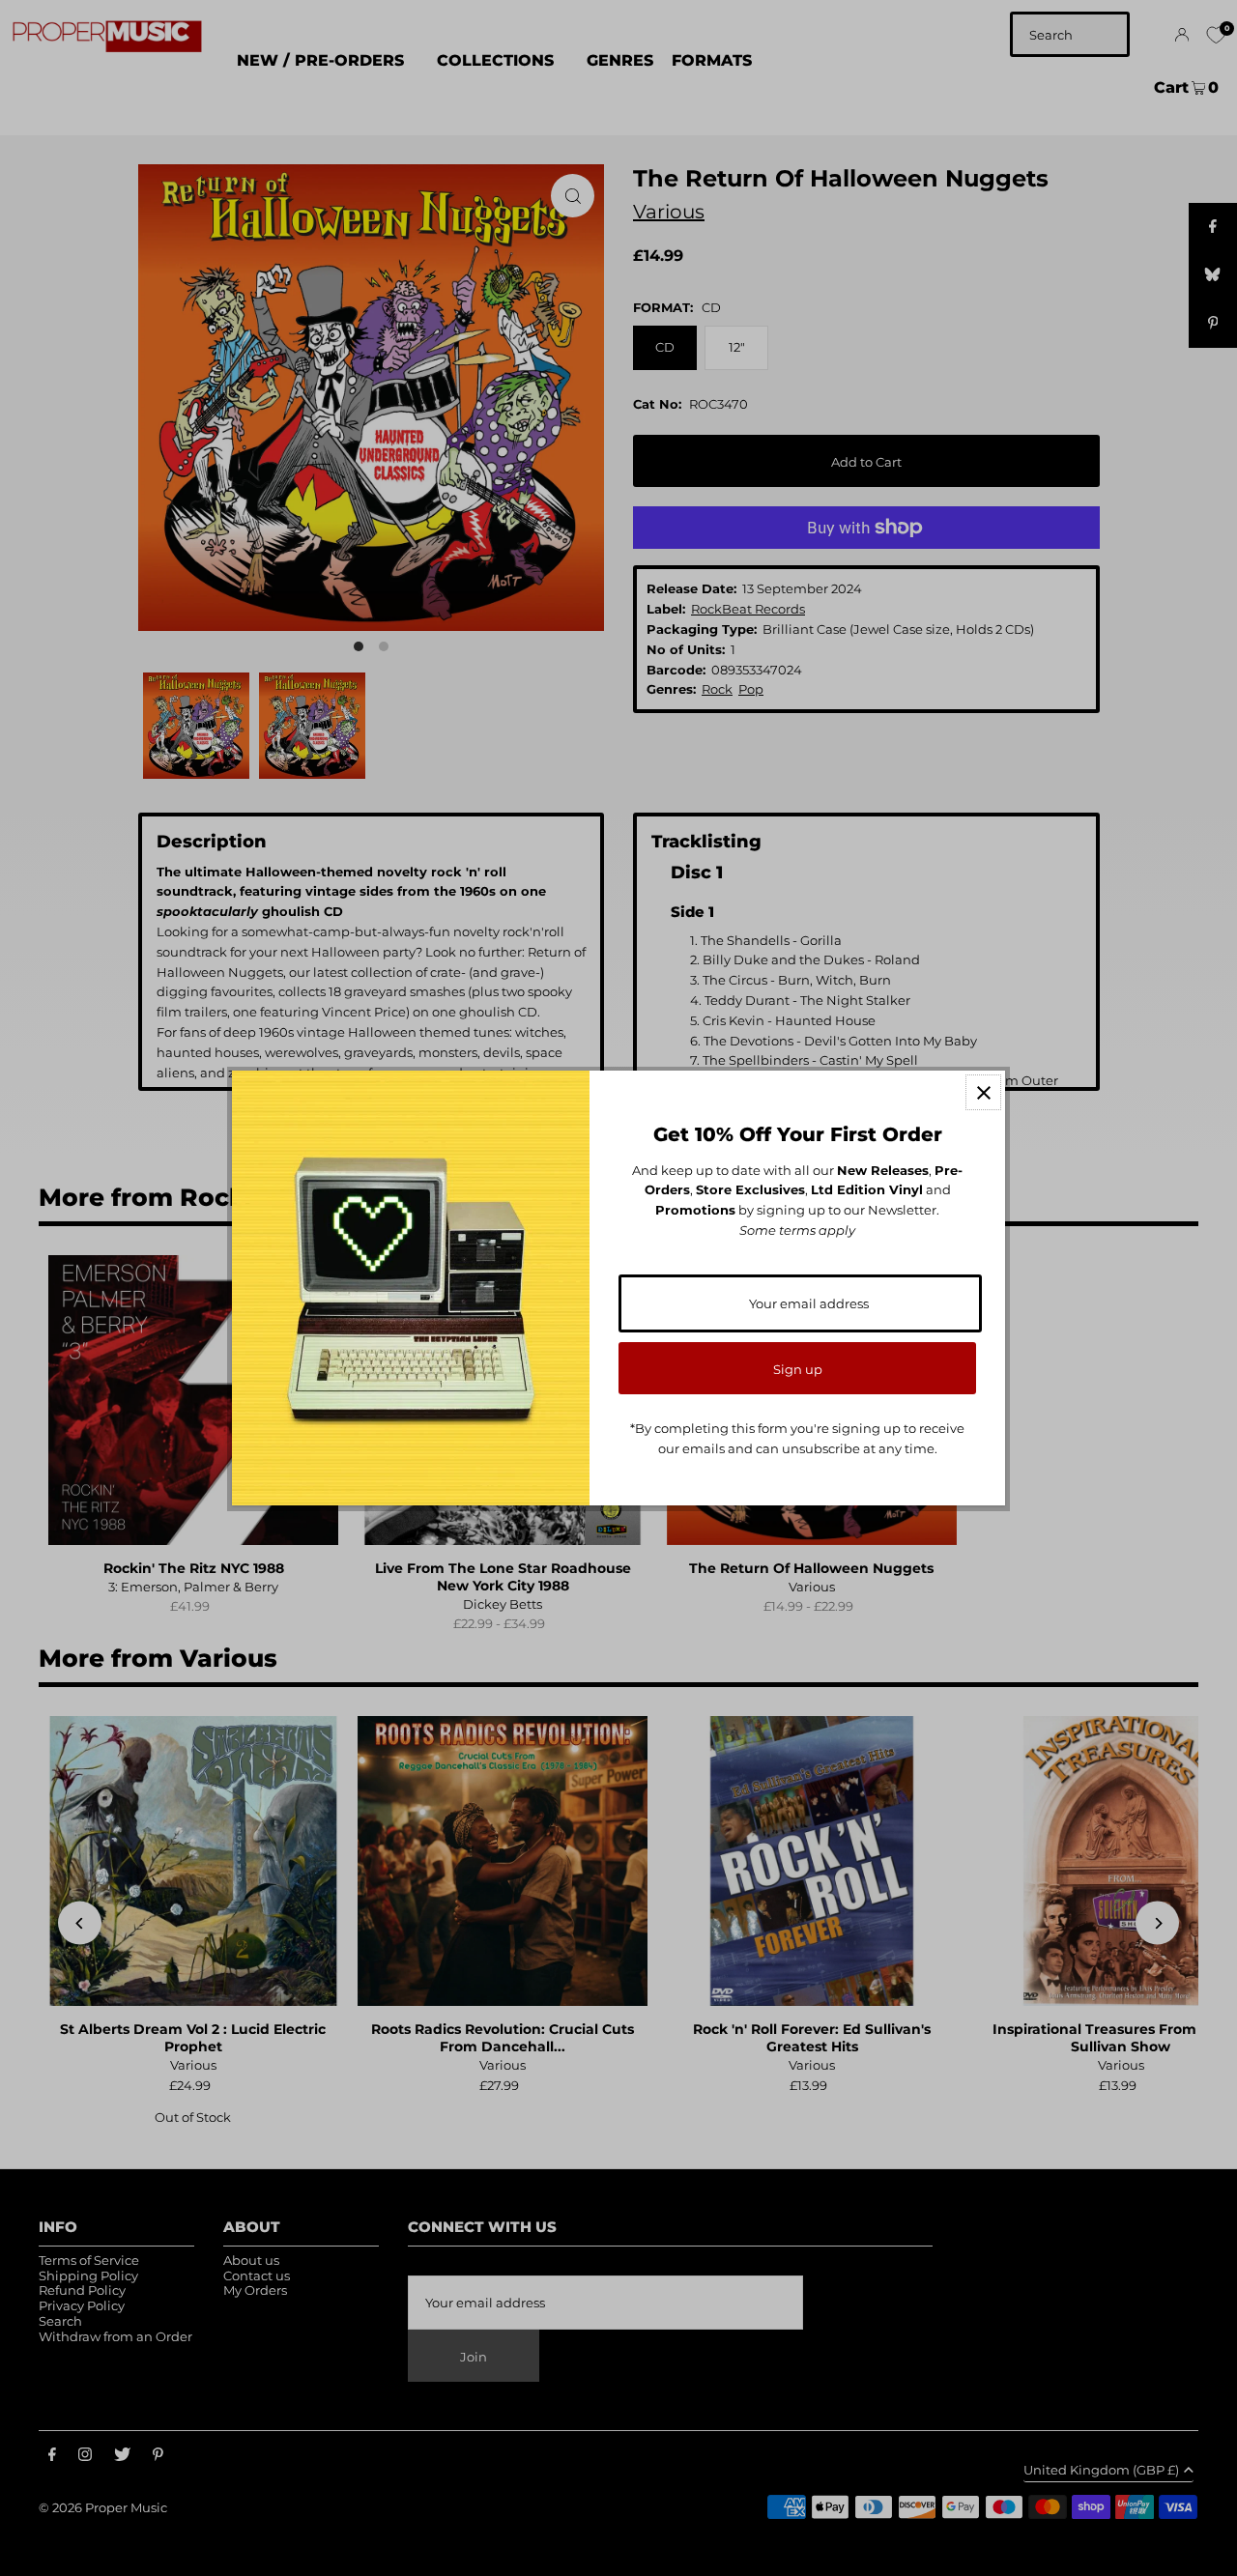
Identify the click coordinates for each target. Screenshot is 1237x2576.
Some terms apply (797, 1230)
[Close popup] (983, 1092)
